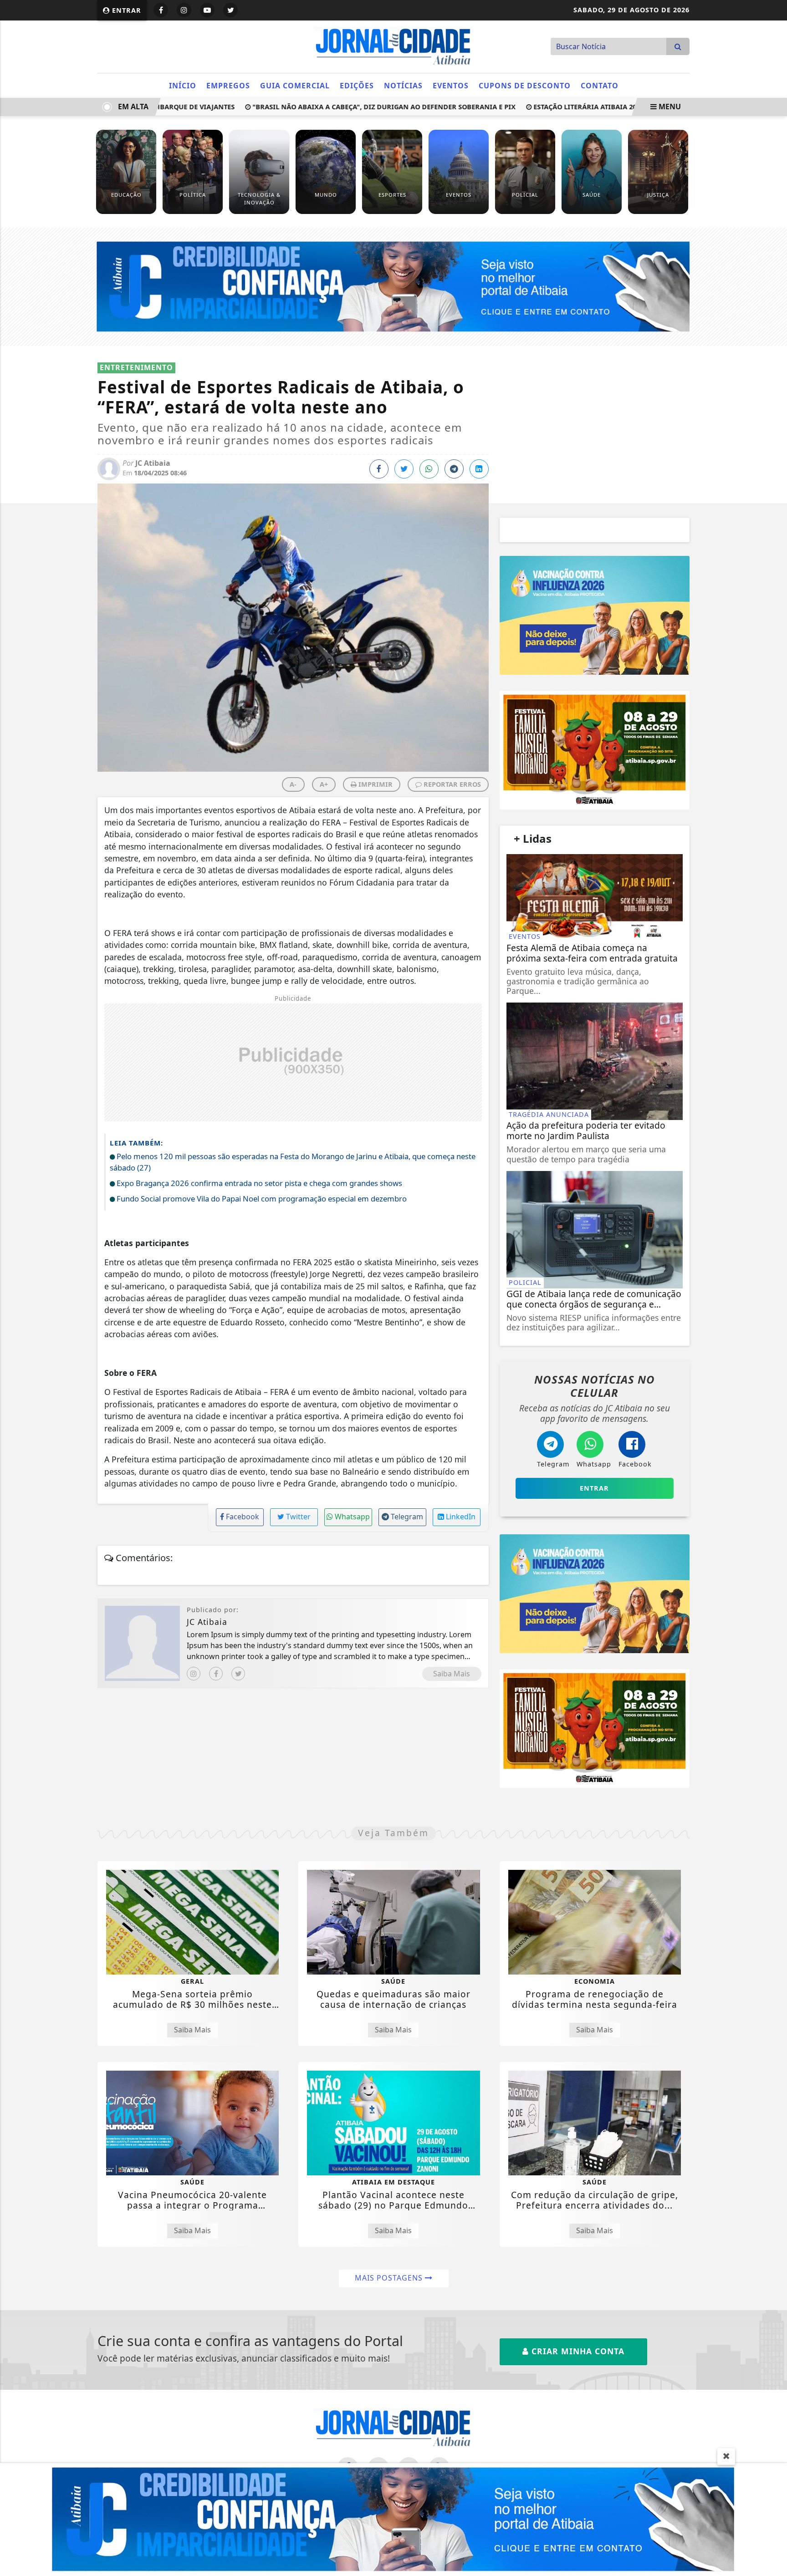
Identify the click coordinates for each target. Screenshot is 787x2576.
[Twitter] (238, 1674)
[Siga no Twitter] (230, 10)
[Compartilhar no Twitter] (404, 469)
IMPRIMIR (375, 784)
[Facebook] (216, 1674)
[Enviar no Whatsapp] (429, 469)
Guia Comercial (295, 86)
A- (293, 784)
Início (183, 86)
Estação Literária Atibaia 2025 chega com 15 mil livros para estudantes (630, 107)
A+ (324, 784)
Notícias (403, 86)
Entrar (125, 10)
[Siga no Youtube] (207, 10)
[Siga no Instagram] (184, 10)
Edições (357, 86)
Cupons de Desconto (525, 86)
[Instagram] (194, 1674)
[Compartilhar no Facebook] (379, 469)
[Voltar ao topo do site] (773, 1546)
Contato (600, 86)
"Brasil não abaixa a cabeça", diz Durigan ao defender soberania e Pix (349, 107)
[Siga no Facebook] (161, 10)
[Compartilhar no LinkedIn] (479, 469)
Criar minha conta (577, 2351)
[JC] (393, 2519)
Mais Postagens (390, 2278)
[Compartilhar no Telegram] (454, 469)
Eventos (451, 86)
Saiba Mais (452, 1674)
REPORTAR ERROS (451, 784)
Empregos (228, 86)
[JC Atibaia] (393, 46)
